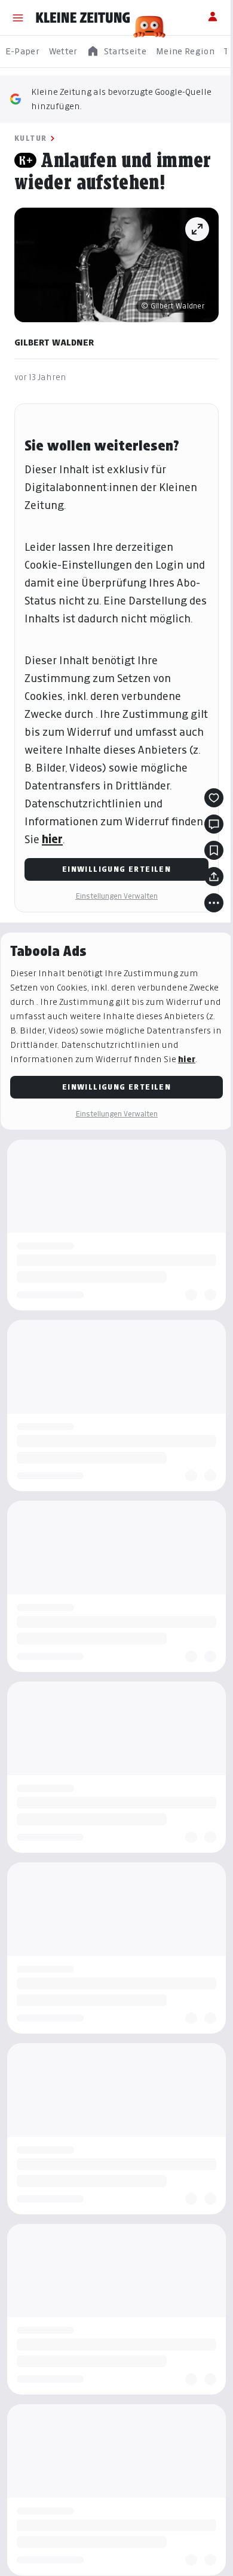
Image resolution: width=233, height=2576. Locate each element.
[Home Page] (83, 18)
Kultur (30, 138)
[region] (116, 52)
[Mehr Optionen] (214, 903)
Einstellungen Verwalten (116, 896)
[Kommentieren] (214, 824)
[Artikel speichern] (214, 850)
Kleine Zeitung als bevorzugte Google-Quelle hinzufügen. (121, 99)
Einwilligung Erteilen (116, 869)
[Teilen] (214, 877)
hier (52, 839)
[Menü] (18, 18)
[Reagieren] (214, 798)
